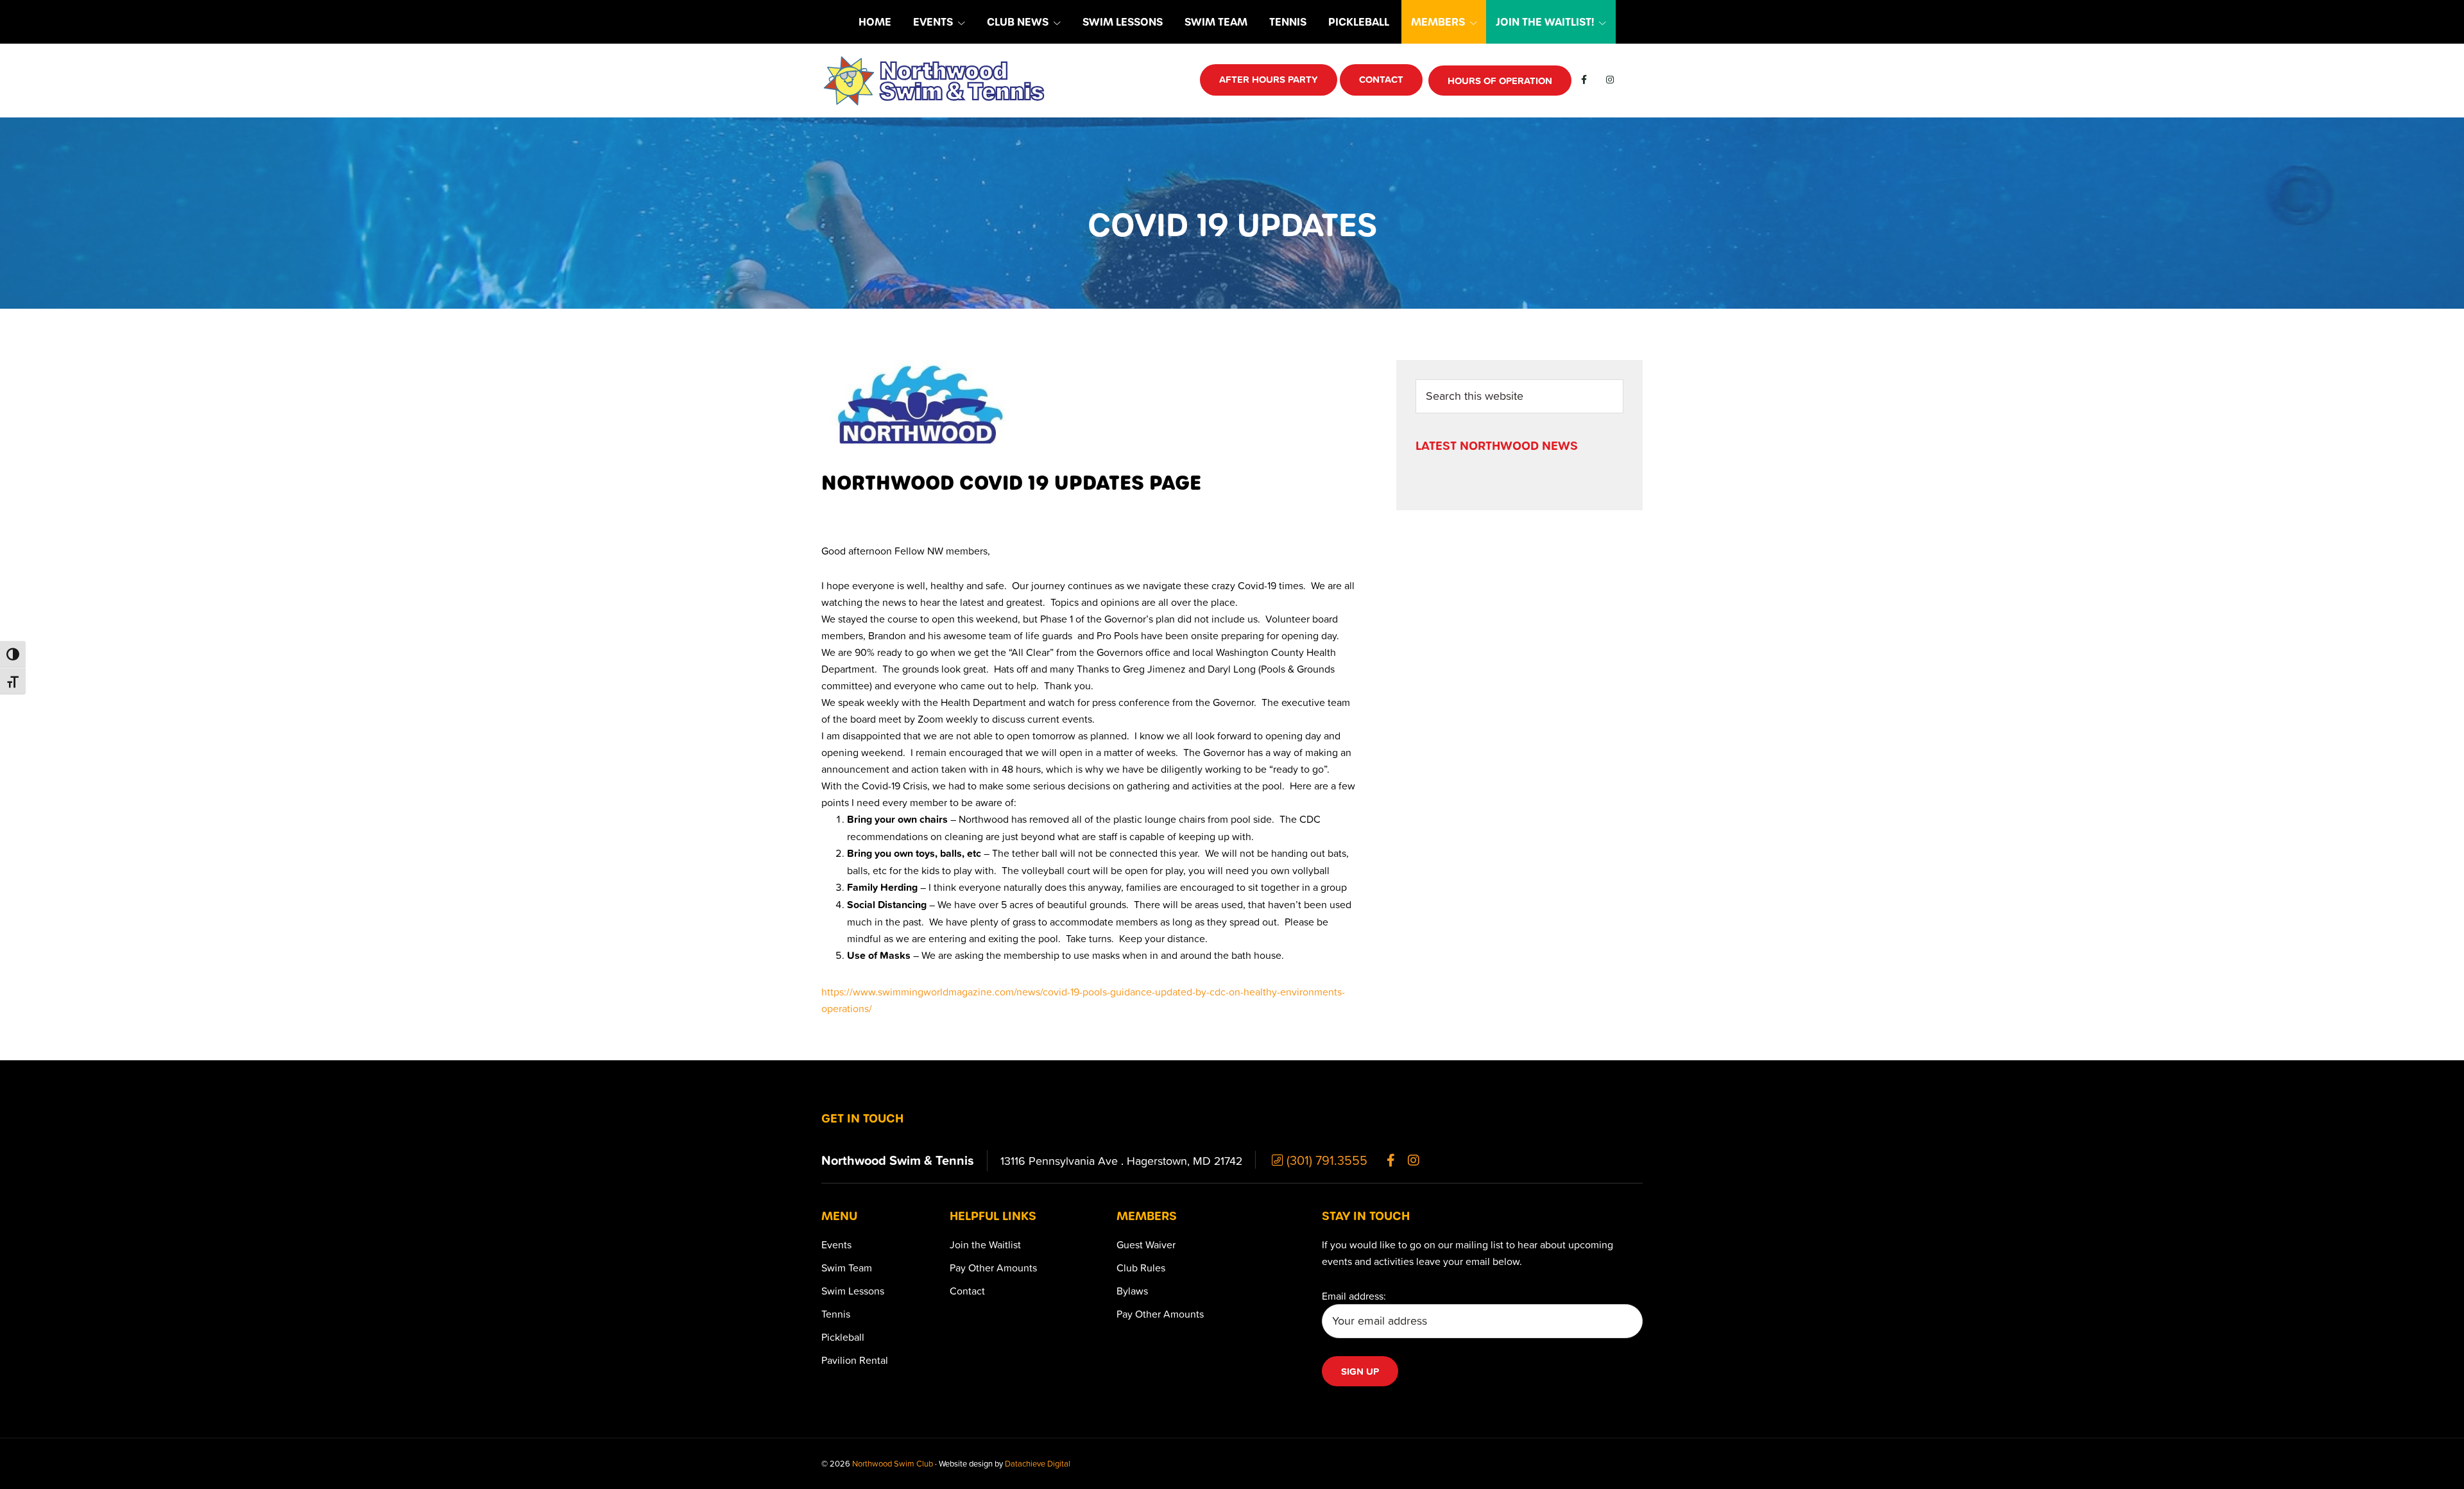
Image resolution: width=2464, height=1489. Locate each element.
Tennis (836, 1314)
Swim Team (847, 1268)
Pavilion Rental (855, 1360)
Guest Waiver (1146, 1244)
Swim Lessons (853, 1291)
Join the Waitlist (985, 1244)
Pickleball (843, 1337)
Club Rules (1141, 1268)
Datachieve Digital (1038, 1463)
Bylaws (1132, 1291)
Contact (967, 1291)
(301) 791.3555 (1325, 1160)
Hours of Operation (1500, 81)
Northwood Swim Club (893, 1463)
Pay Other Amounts (993, 1268)
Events (836, 1244)
